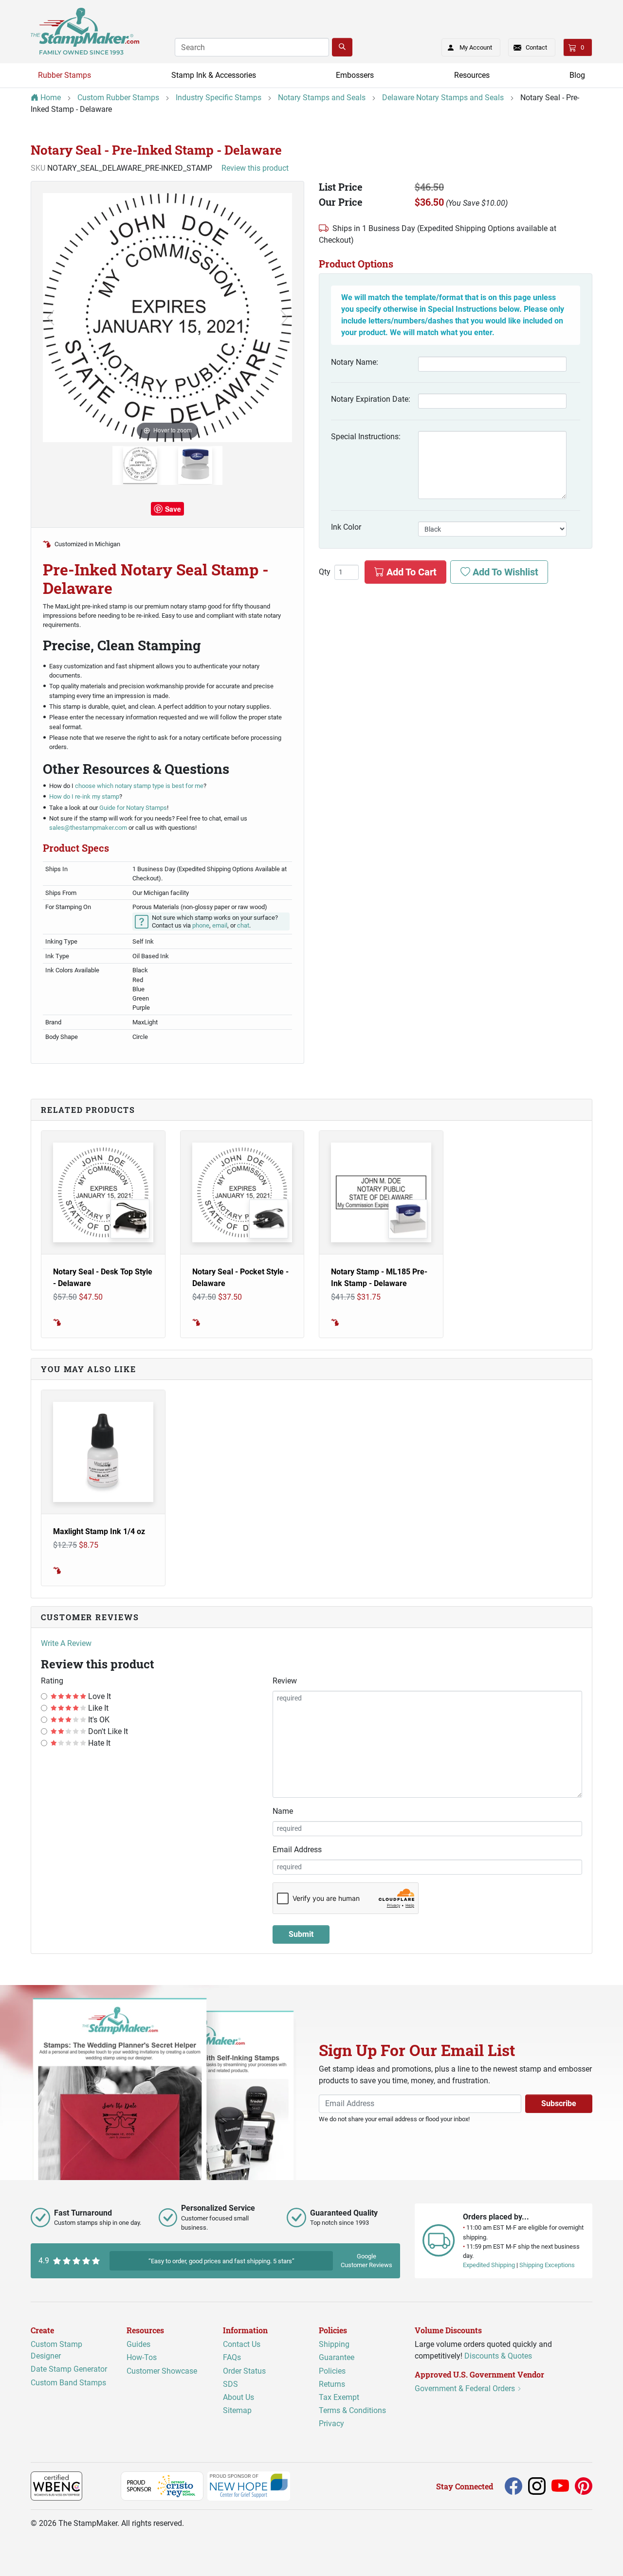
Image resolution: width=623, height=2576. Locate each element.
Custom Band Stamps (68, 2382)
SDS (230, 2384)
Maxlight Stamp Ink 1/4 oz (99, 1531)
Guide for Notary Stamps (132, 808)
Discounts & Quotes (498, 2356)
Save (173, 509)
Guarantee (337, 2357)
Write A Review (66, 1643)
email (220, 925)
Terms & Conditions (352, 2410)
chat (243, 925)
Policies (332, 2370)
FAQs (232, 2357)
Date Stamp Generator (69, 2369)
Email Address (297, 1850)
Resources (472, 75)
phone (201, 925)
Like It (97, 1708)
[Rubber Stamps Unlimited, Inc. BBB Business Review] (103, 2486)
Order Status (244, 2370)
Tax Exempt (339, 2397)
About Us (238, 2397)
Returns (332, 2384)
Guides (138, 2344)
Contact (536, 47)
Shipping (334, 2344)
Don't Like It (107, 1731)
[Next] (284, 318)
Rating (52, 1681)
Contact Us (242, 2344)
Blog (577, 75)
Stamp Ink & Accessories (214, 75)
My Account (476, 47)
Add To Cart (410, 572)
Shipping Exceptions (547, 2265)
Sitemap (237, 2410)
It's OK (98, 1720)
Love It (99, 1696)
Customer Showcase (162, 2370)
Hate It (98, 1743)
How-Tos (142, 2357)
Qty (325, 572)
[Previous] (51, 318)
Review (285, 1681)
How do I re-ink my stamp (84, 796)
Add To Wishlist (504, 572)
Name (283, 1811)
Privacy (331, 2424)
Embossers (355, 75)
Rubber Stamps (64, 75)
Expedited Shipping (489, 2265)
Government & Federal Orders (466, 2388)
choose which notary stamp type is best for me (139, 786)
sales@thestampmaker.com (88, 828)
